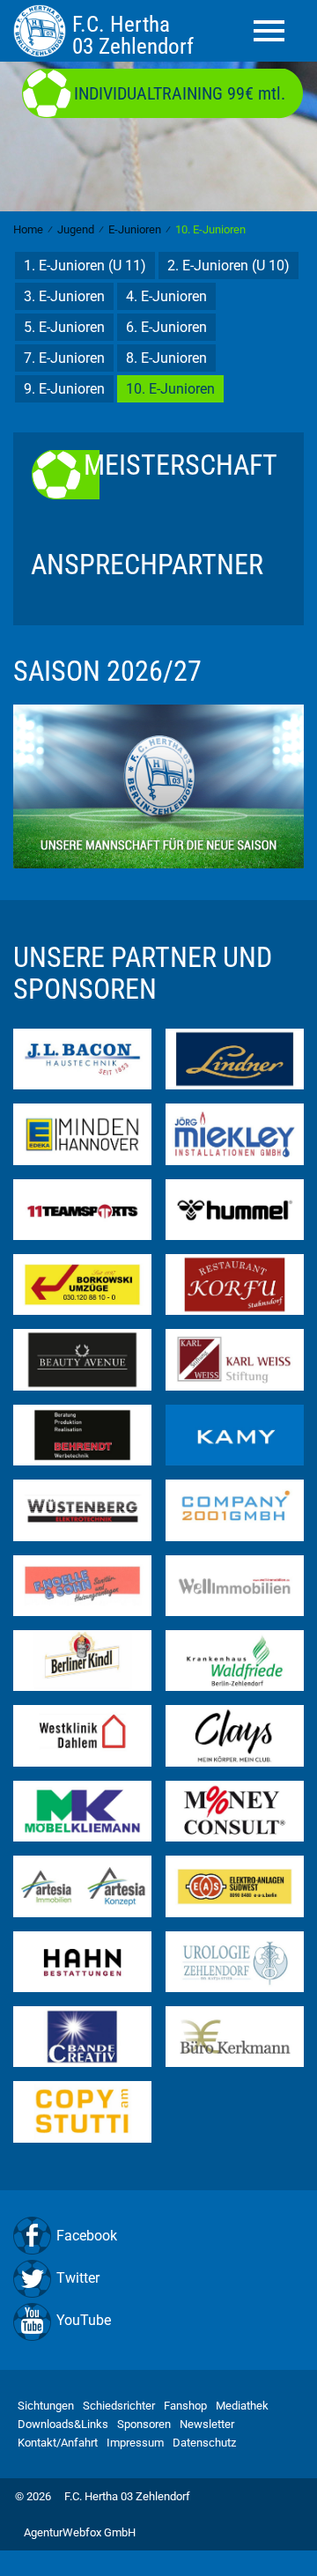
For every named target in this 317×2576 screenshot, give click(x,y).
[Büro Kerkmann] (235, 2036)
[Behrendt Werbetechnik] (82, 1434)
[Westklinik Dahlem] (82, 1735)
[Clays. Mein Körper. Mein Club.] (235, 1735)
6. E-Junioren (166, 327)
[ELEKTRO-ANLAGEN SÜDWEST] (235, 1885)
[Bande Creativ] (82, 2036)
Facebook (87, 2236)
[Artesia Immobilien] (82, 1885)
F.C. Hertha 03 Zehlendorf (127, 2496)
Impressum (135, 2443)
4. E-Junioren (166, 296)
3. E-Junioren (64, 296)
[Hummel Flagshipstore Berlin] (235, 1209)
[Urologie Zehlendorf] (235, 1960)
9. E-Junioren (64, 389)
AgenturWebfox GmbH (80, 2532)
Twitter (78, 2278)
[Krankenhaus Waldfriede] (235, 1660)
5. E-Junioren (64, 327)
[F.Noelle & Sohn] (82, 1585)
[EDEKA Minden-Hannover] (82, 1133)
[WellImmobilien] (235, 1585)
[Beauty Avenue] (82, 1358)
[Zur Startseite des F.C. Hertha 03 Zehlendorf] (43, 30)
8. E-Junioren (166, 358)
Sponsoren (144, 2424)
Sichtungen (46, 2406)
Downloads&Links (63, 2424)
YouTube (84, 2320)
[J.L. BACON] (82, 1058)
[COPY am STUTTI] (82, 2111)
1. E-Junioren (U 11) (85, 266)
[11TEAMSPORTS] (82, 1209)
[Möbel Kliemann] (82, 1810)
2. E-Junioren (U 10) (229, 266)
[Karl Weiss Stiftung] (235, 1358)
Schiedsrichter (119, 2406)
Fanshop (185, 2406)
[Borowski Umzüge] (82, 1284)
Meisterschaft (181, 466)
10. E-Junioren (170, 389)
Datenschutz (204, 2443)
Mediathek (242, 2406)
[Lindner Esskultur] (235, 1058)
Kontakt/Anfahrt (58, 2443)
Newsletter (207, 2424)
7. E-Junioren (64, 358)
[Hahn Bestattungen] (82, 1960)
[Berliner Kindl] (82, 1660)
